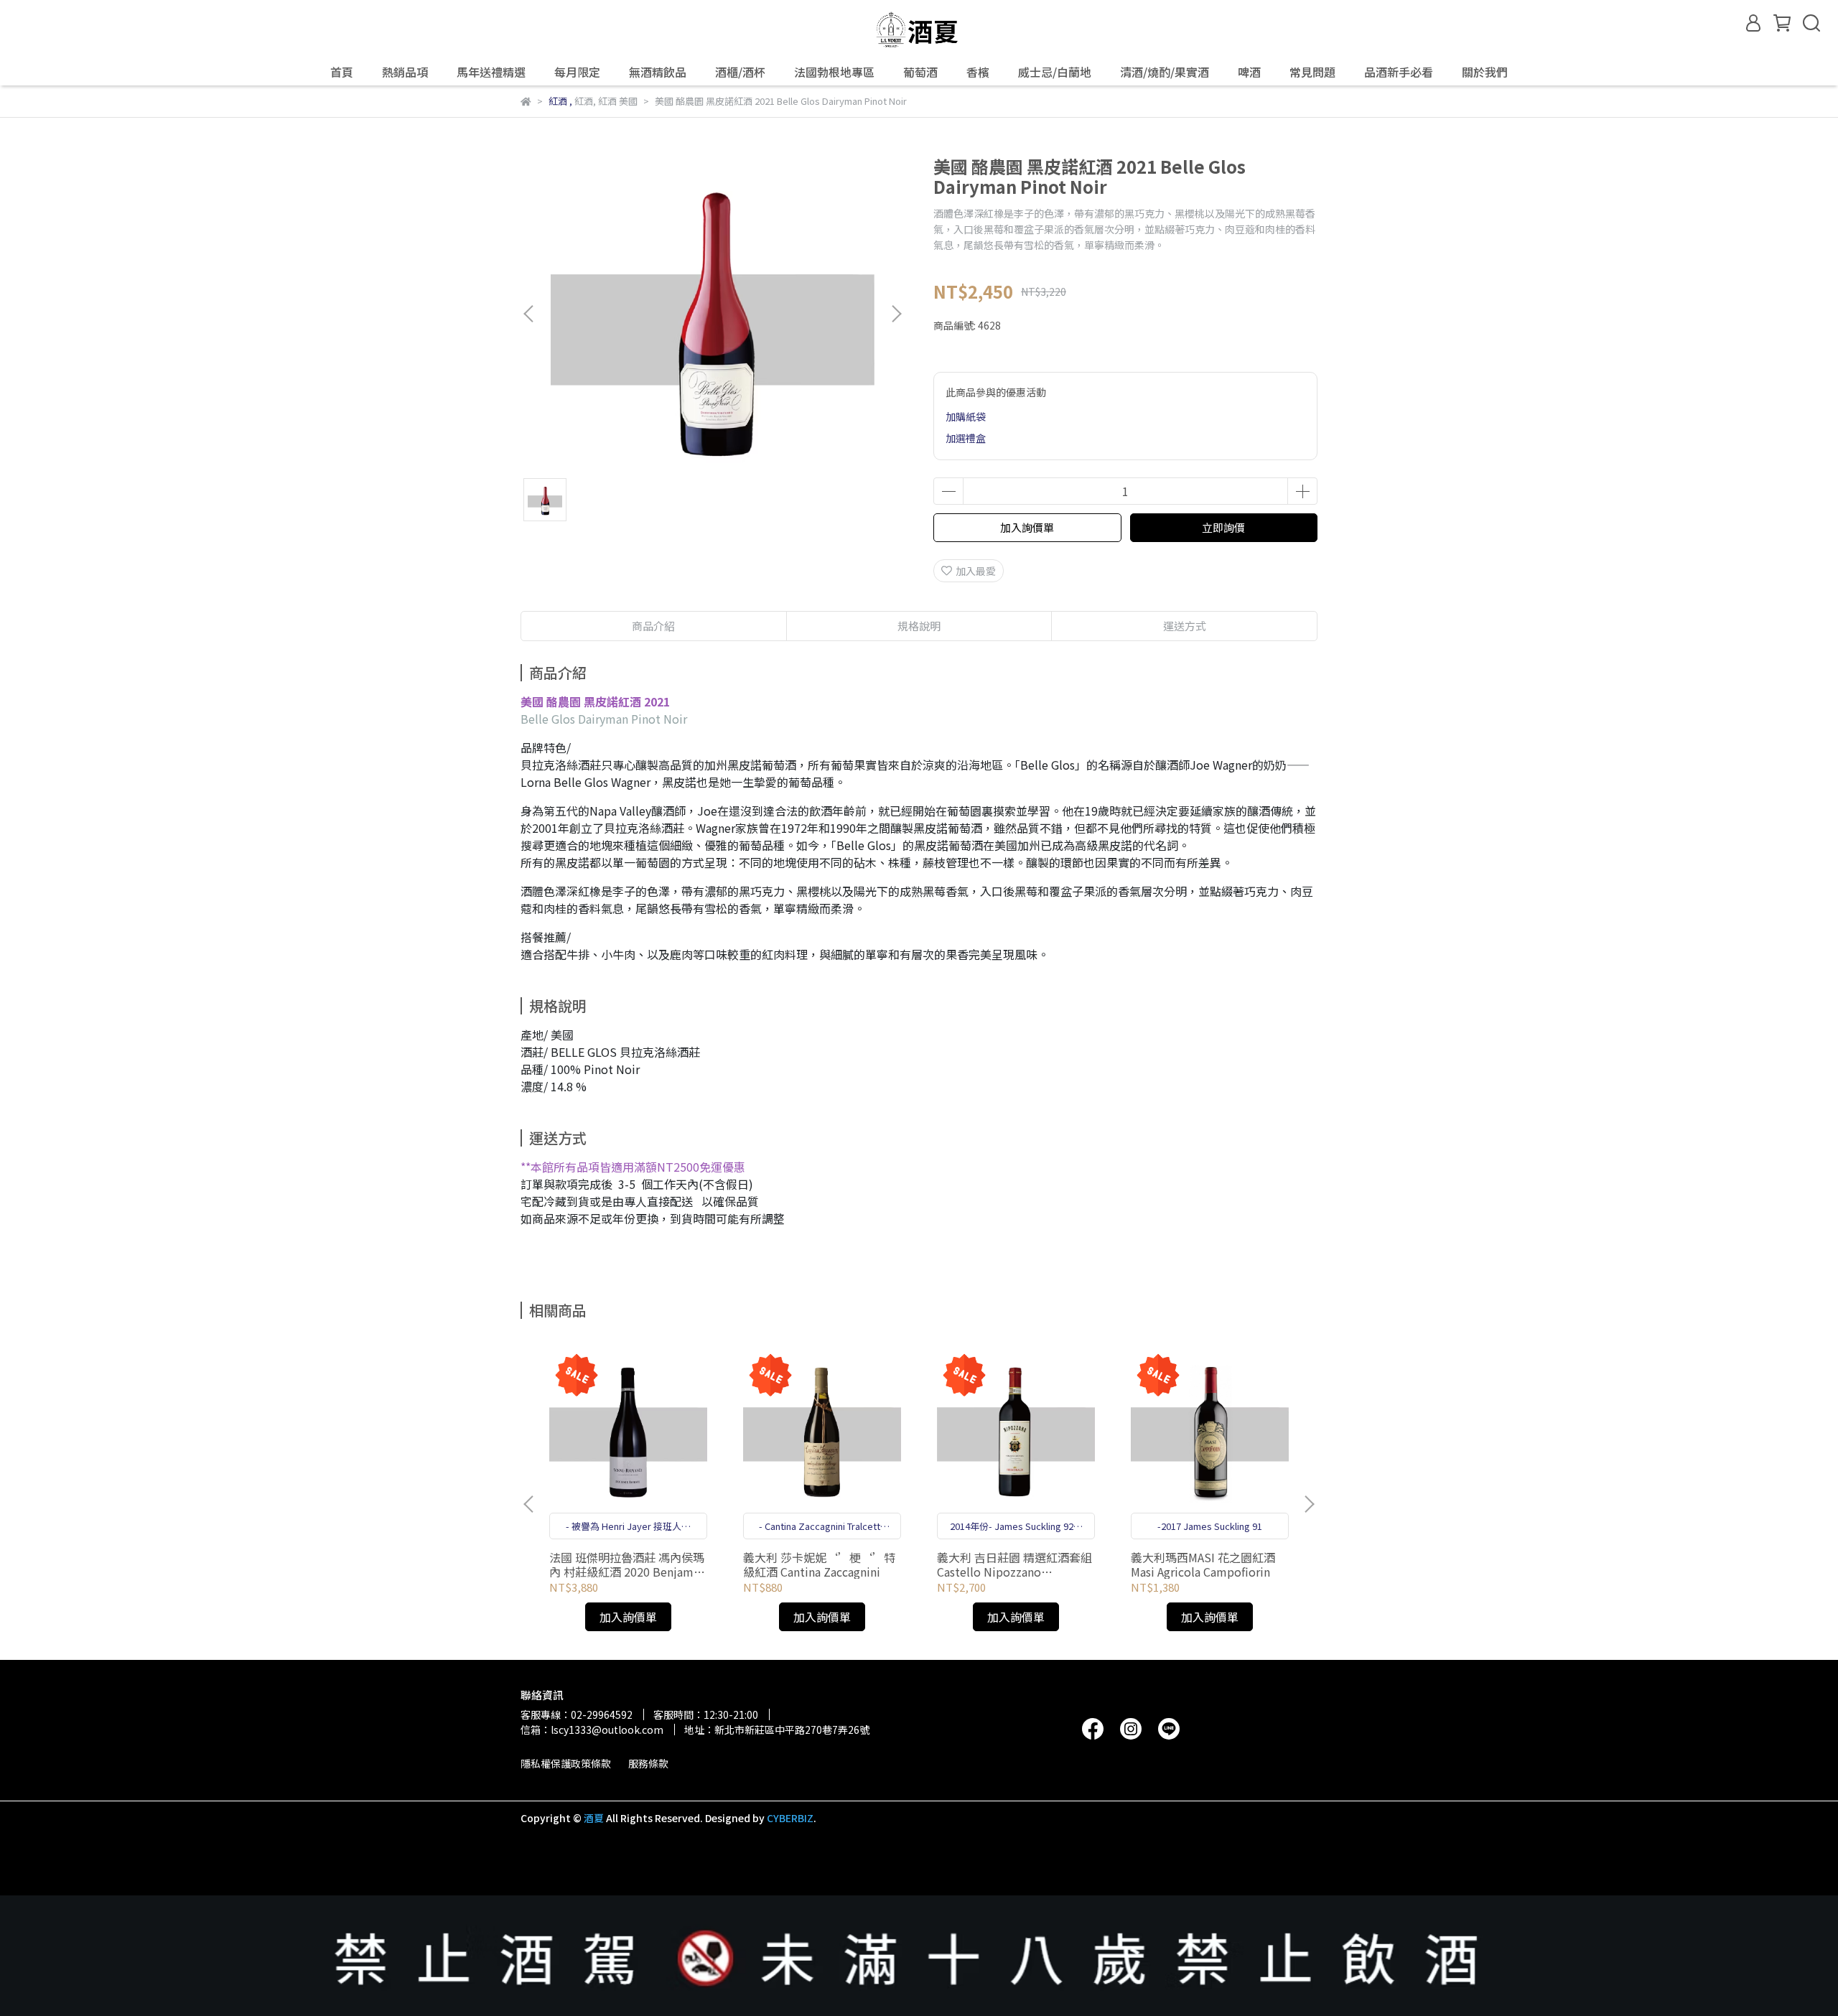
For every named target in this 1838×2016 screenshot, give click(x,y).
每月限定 (577, 72)
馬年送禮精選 (491, 72)
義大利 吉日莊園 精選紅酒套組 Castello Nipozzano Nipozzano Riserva (1014, 1564)
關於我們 (1485, 72)
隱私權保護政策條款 (566, 1763)
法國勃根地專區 (834, 72)
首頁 (342, 72)
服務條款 (648, 1763)
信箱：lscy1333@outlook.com (592, 1730)
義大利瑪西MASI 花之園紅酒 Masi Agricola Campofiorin (1203, 1564)
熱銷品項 (405, 72)
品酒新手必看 (1399, 72)
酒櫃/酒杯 (740, 72)
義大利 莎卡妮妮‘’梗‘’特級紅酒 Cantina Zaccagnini (819, 1564)
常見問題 (1312, 72)
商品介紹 (653, 626)
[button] (896, 314)
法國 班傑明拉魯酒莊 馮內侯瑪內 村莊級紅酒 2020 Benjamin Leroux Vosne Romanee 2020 (627, 1564)
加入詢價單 (1027, 527)
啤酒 (1249, 72)
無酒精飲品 (658, 72)
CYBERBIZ (790, 1818)
